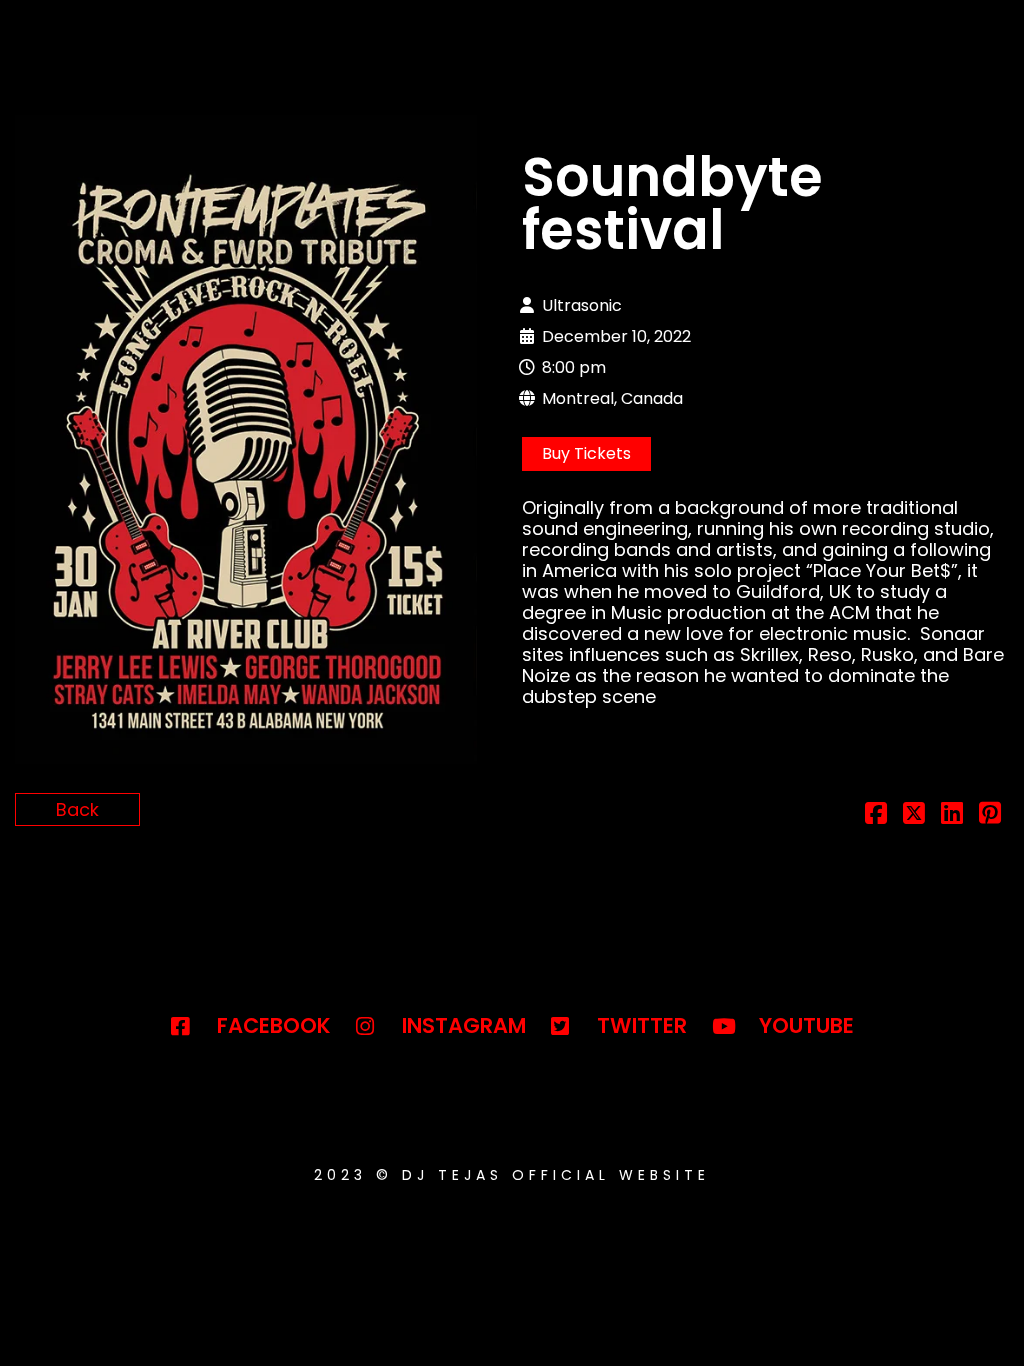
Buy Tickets (586, 453)
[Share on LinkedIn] (952, 815)
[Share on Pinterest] (990, 815)
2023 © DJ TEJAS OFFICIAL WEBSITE (512, 1175)
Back (77, 809)
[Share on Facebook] (876, 815)
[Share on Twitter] (914, 815)
